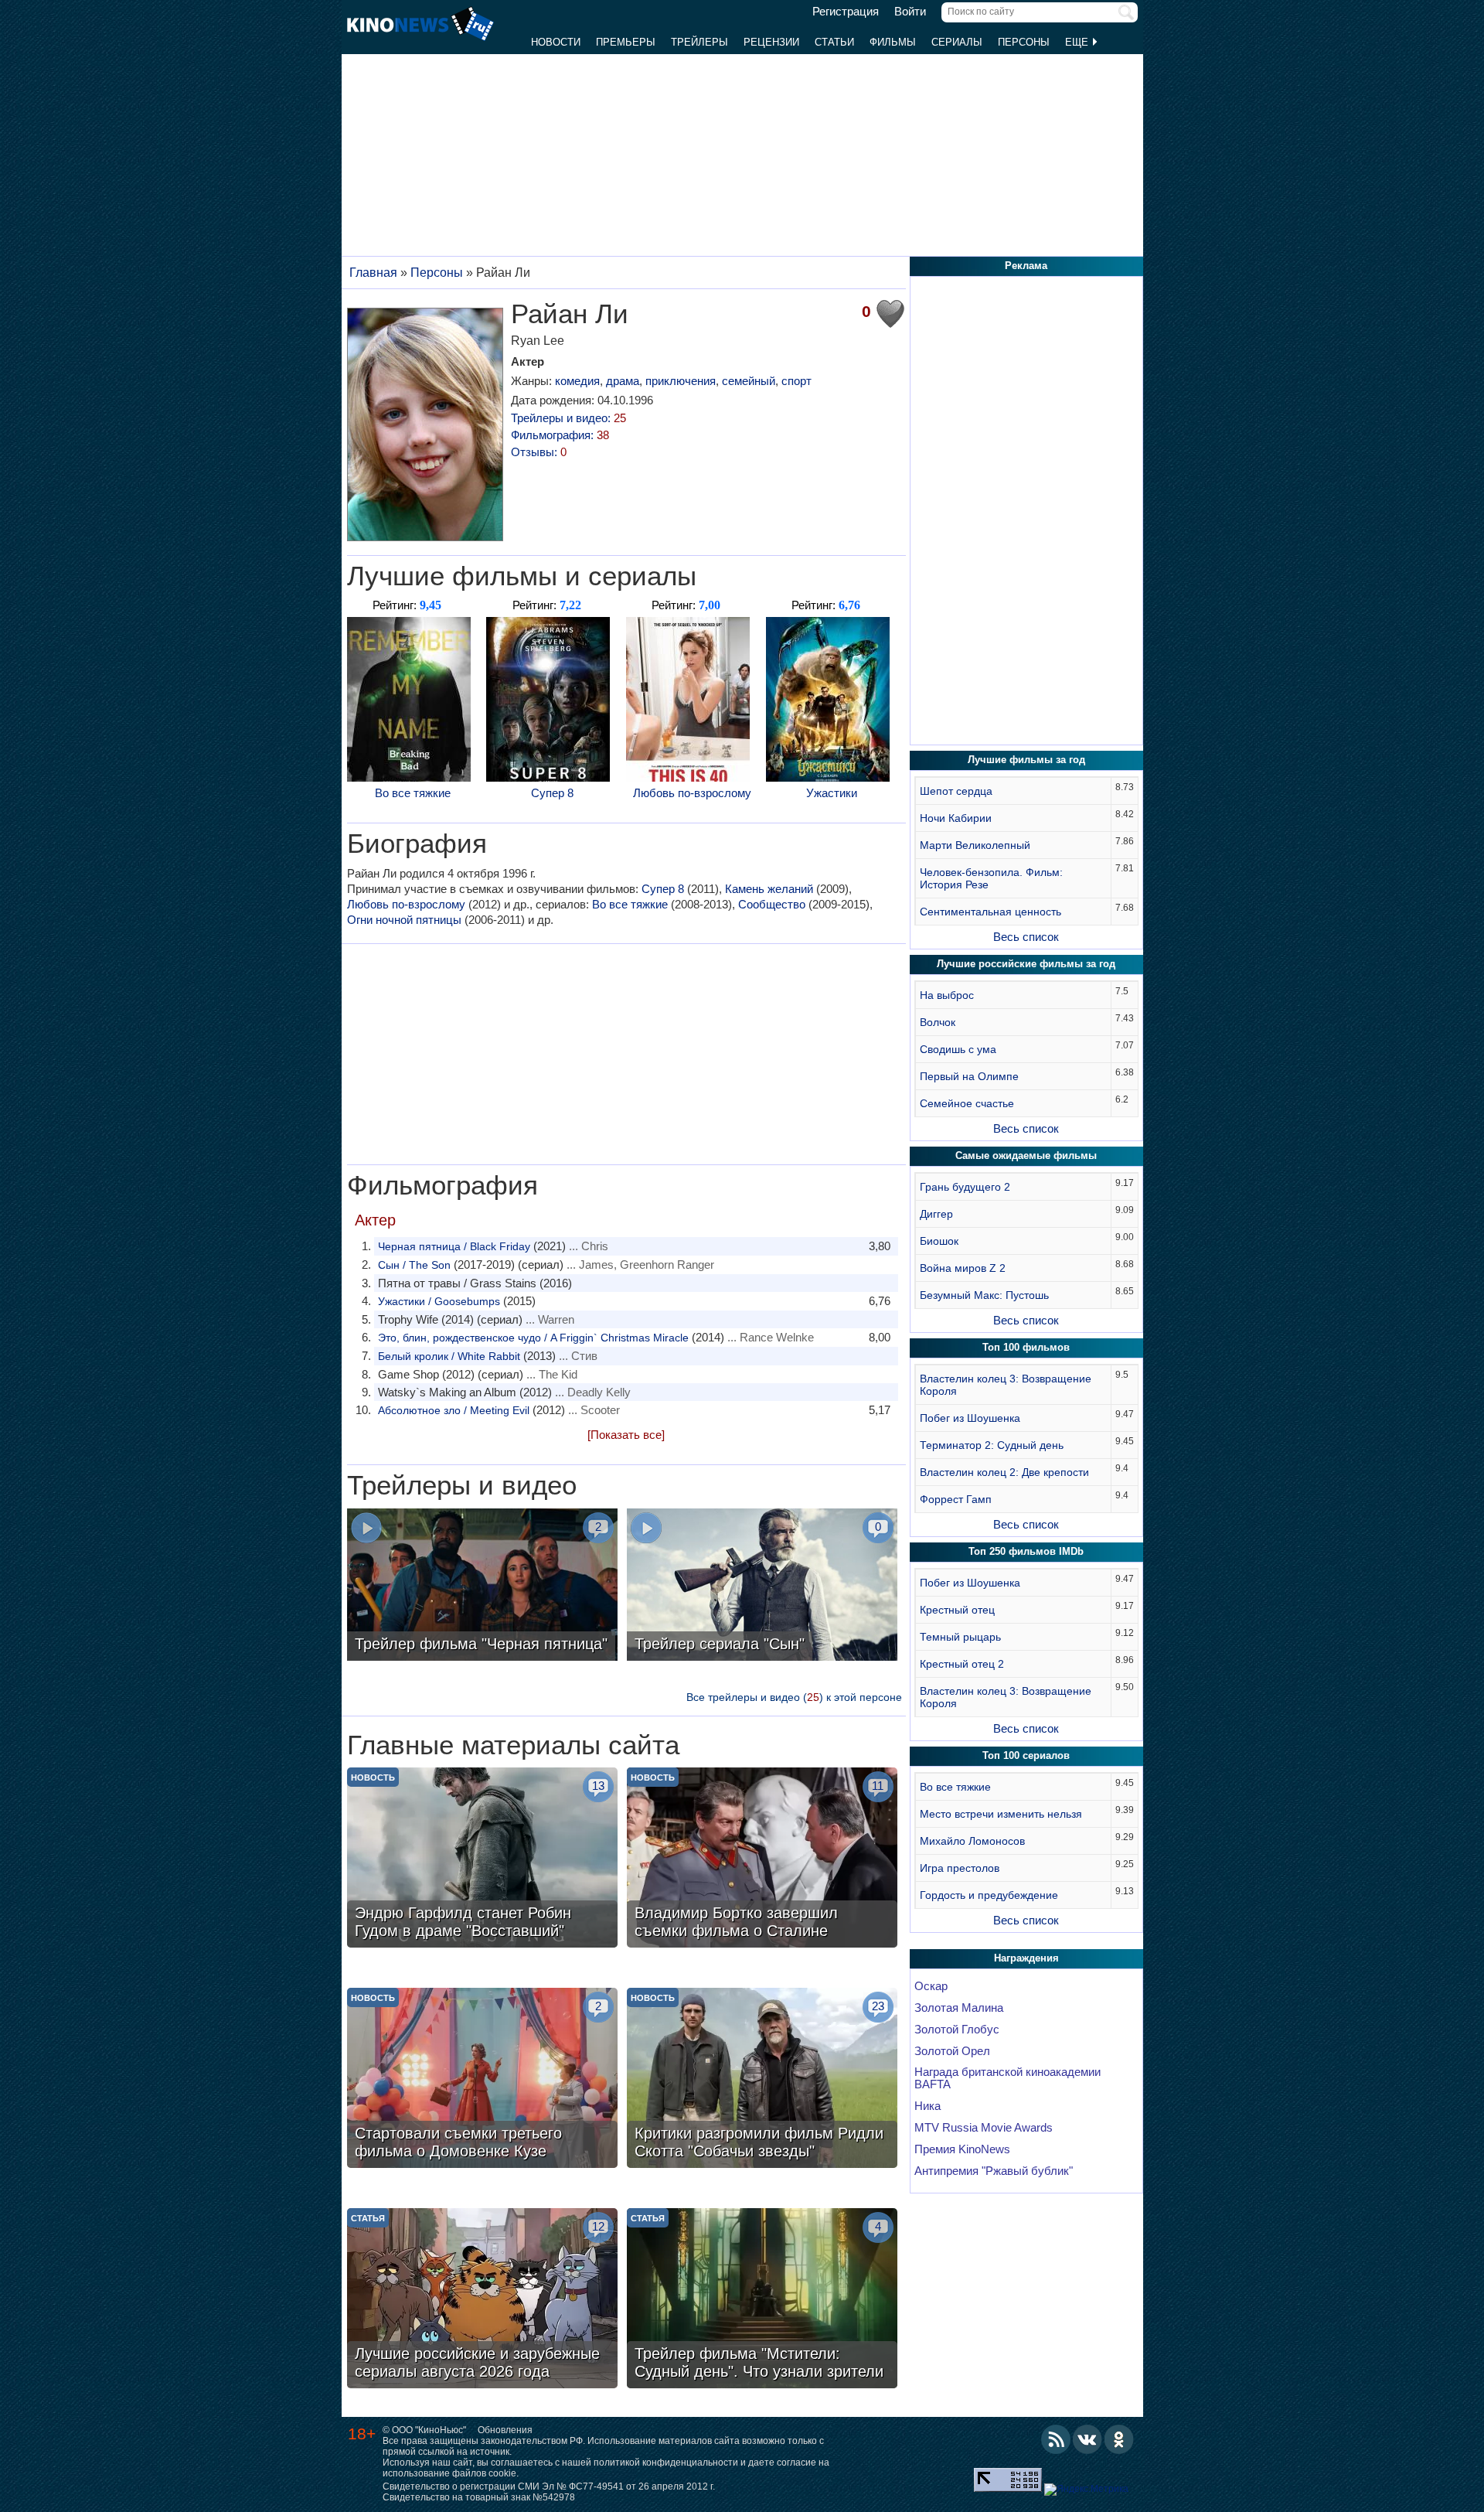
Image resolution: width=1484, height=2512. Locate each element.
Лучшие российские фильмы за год (1026, 964)
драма (623, 381)
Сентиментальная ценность (990, 912)
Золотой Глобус (957, 2030)
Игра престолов (960, 1868)
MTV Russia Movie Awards (984, 2128)
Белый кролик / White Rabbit (449, 1356)
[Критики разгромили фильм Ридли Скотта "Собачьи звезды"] (762, 2080)
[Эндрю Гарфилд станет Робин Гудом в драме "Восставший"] (482, 1859)
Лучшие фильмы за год (1026, 760)
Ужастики (832, 793)
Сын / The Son (414, 1265)
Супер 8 (552, 793)
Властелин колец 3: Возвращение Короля (1006, 1385)
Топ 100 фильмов (1026, 1347)
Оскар (931, 1986)
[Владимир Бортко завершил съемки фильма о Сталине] (762, 1859)
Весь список (1026, 937)
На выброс (947, 995)
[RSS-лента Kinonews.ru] (1056, 2439)
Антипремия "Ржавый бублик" (994, 2171)
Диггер (936, 1214)
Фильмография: (560, 435)
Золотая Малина (959, 2008)
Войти (910, 12)
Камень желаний (769, 889)
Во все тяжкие (413, 793)
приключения (681, 381)
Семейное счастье (967, 1103)
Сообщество (772, 904)
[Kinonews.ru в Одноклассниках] (1119, 2439)
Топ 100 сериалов (1026, 1755)
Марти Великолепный (975, 845)
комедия (577, 381)
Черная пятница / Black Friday (454, 1246)
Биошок (939, 1241)
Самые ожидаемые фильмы (1026, 1155)
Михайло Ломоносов (972, 1841)
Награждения (1026, 1958)
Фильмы (893, 42)
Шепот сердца (956, 791)
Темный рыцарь (960, 1637)
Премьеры (626, 42)
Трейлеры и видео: (568, 418)
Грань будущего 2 (965, 1187)
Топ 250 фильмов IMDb (1026, 1551)
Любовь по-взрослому (692, 793)
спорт (796, 381)
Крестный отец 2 (962, 1664)
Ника (927, 2106)
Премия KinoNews (962, 2149)
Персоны (1024, 42)
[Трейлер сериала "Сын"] (762, 1587)
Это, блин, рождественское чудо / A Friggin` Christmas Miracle (533, 1338)
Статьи (834, 42)
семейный (749, 381)
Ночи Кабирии (956, 818)
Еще (1078, 42)
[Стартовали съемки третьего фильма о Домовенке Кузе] (482, 2080)
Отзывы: (539, 452)
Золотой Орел (952, 2051)
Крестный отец (957, 1610)
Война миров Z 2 (963, 1268)
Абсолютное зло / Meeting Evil (454, 1410)
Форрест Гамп (956, 1499)
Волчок (938, 1022)
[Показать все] (626, 1435)
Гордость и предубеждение (989, 1895)
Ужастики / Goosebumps (439, 1301)
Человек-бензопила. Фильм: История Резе (991, 878)
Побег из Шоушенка (970, 1418)
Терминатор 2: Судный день (992, 1445)
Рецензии (771, 42)
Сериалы (957, 42)
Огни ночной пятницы (404, 920)
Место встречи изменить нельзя (1001, 1814)
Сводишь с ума (958, 1049)
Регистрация (846, 12)
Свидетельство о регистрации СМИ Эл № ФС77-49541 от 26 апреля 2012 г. (549, 2486)
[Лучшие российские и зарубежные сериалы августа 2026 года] (482, 2300)
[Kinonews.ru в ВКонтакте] (1087, 2439)
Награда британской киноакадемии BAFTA (1007, 2078)
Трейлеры (699, 42)
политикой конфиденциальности (666, 2463)
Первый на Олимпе (969, 1076)
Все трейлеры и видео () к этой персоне (794, 1697)
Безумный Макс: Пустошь (984, 1295)
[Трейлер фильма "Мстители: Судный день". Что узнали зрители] (762, 2300)
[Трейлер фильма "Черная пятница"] (482, 1587)
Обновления (505, 2430)
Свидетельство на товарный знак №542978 (479, 2497)
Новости (556, 42)
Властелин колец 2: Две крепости (1004, 1472)
